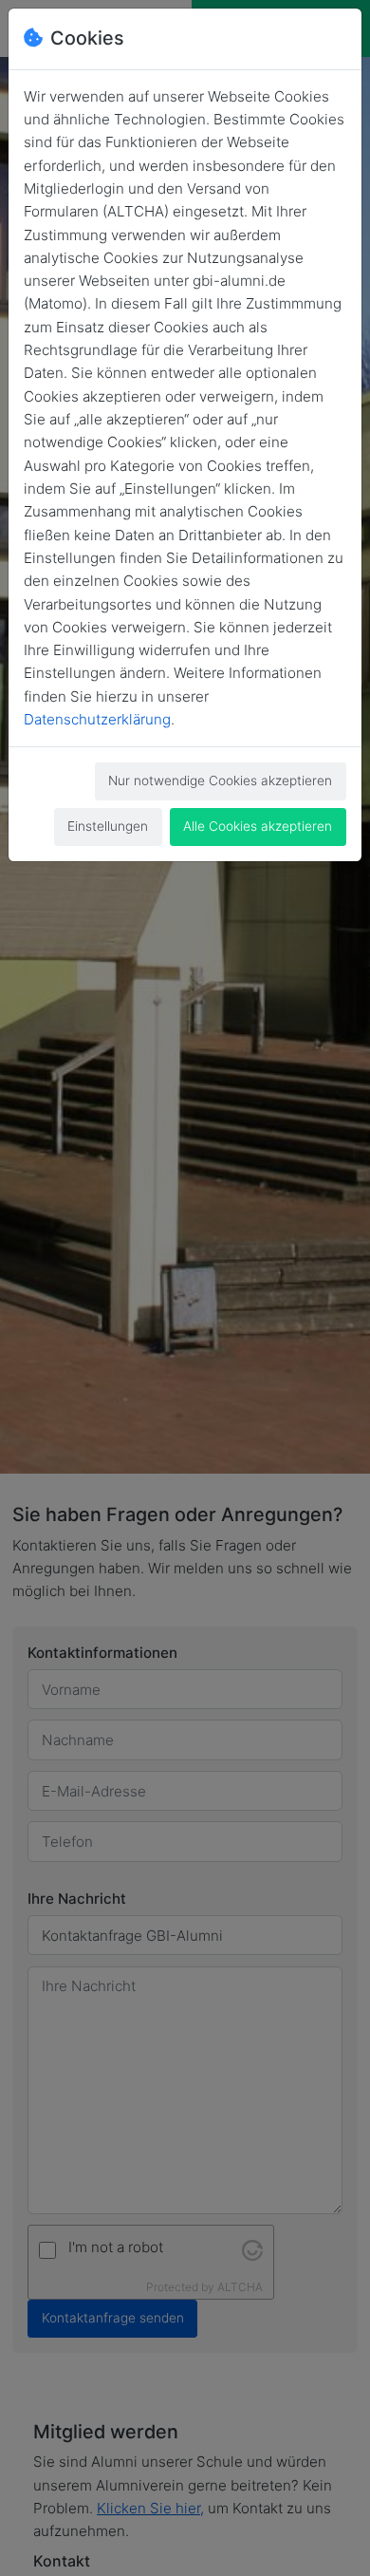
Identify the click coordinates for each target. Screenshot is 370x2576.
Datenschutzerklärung (97, 719)
